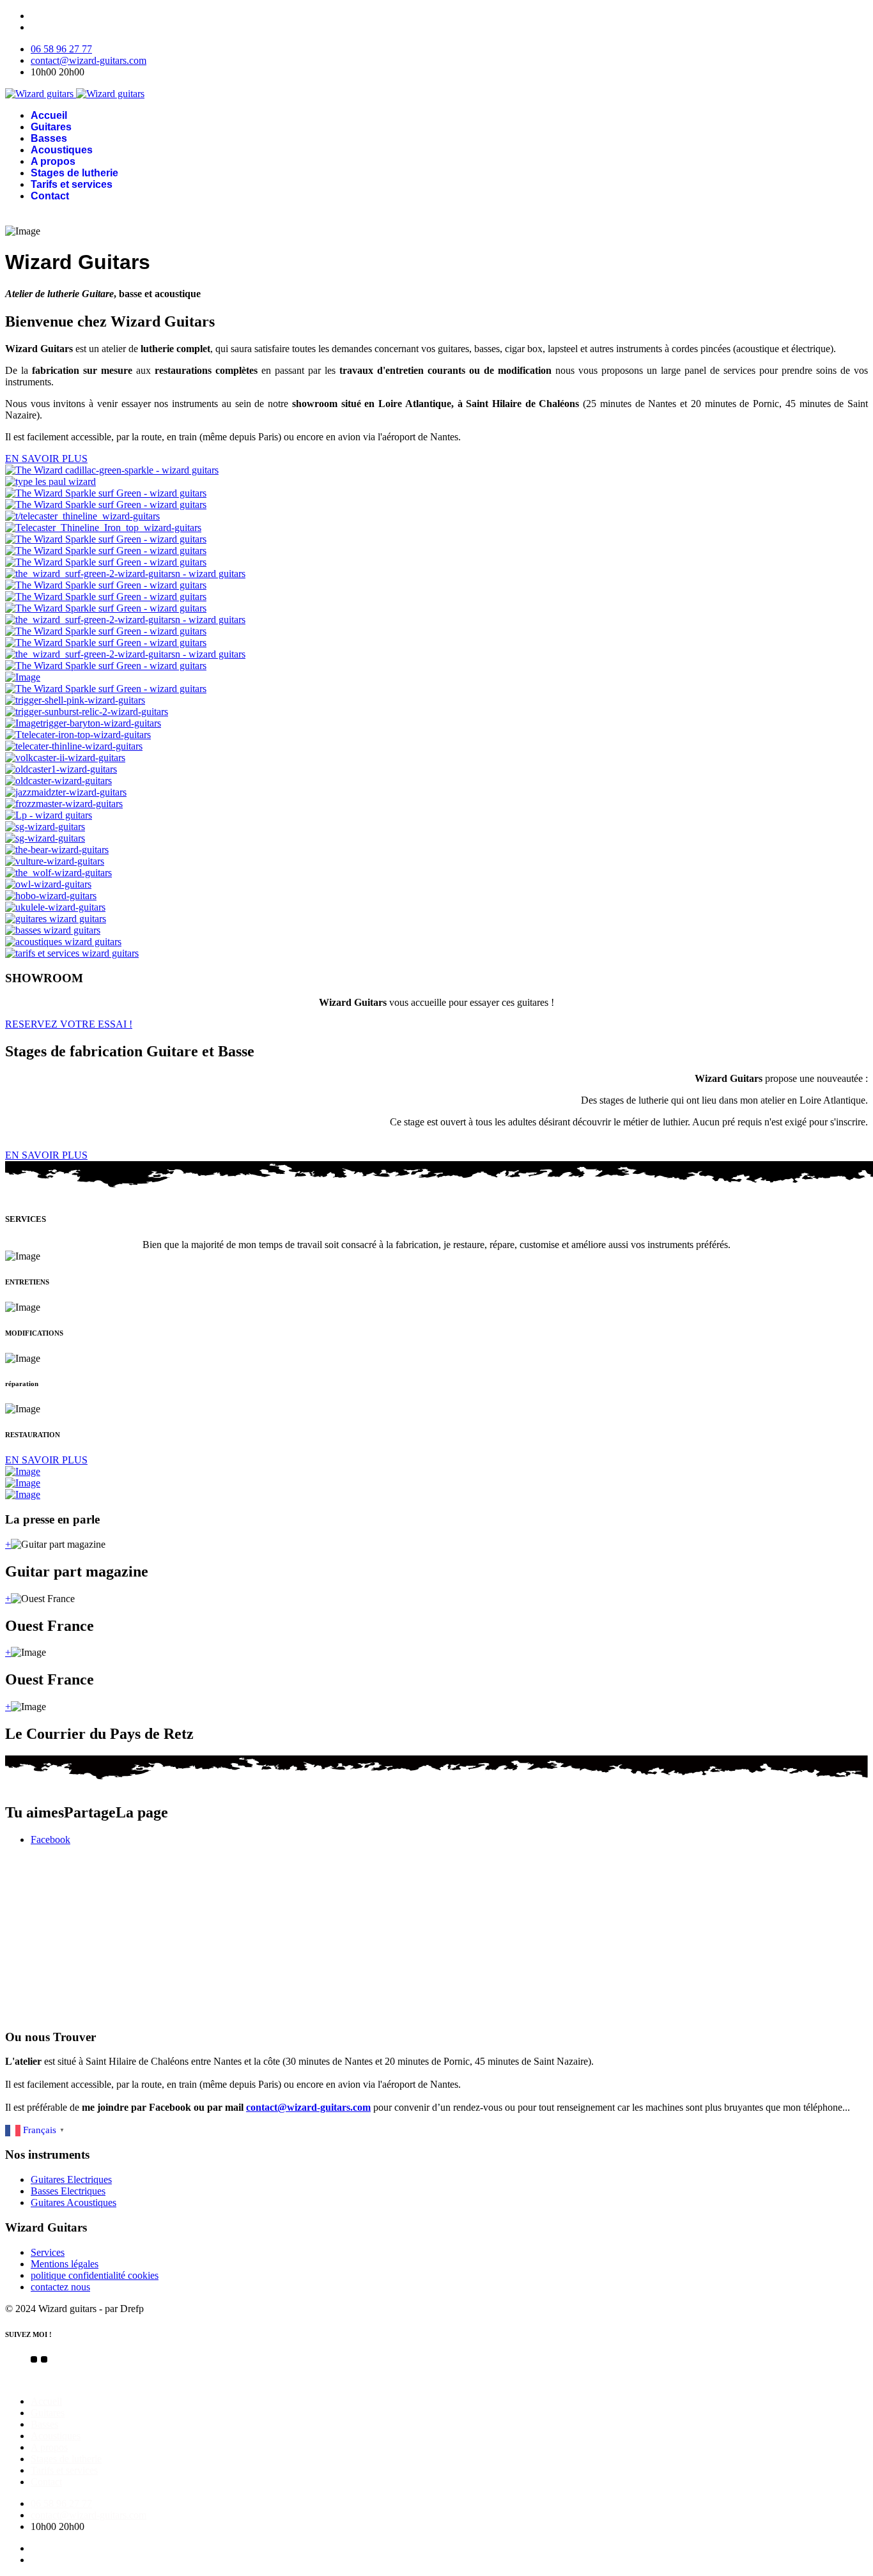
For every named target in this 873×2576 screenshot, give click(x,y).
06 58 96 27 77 (61, 49)
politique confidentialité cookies (95, 2275)
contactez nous (60, 2287)
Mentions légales (65, 2264)
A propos (53, 161)
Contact (50, 196)
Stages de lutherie (74, 173)
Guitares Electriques (71, 2179)
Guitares (51, 127)
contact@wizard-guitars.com (89, 60)
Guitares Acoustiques (73, 2202)
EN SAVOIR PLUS (46, 459)
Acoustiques (62, 150)
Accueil (49, 115)
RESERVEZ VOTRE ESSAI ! (69, 1024)
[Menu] (436, 217)
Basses (49, 138)
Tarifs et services (72, 184)
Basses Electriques (68, 2191)
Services (48, 2252)
